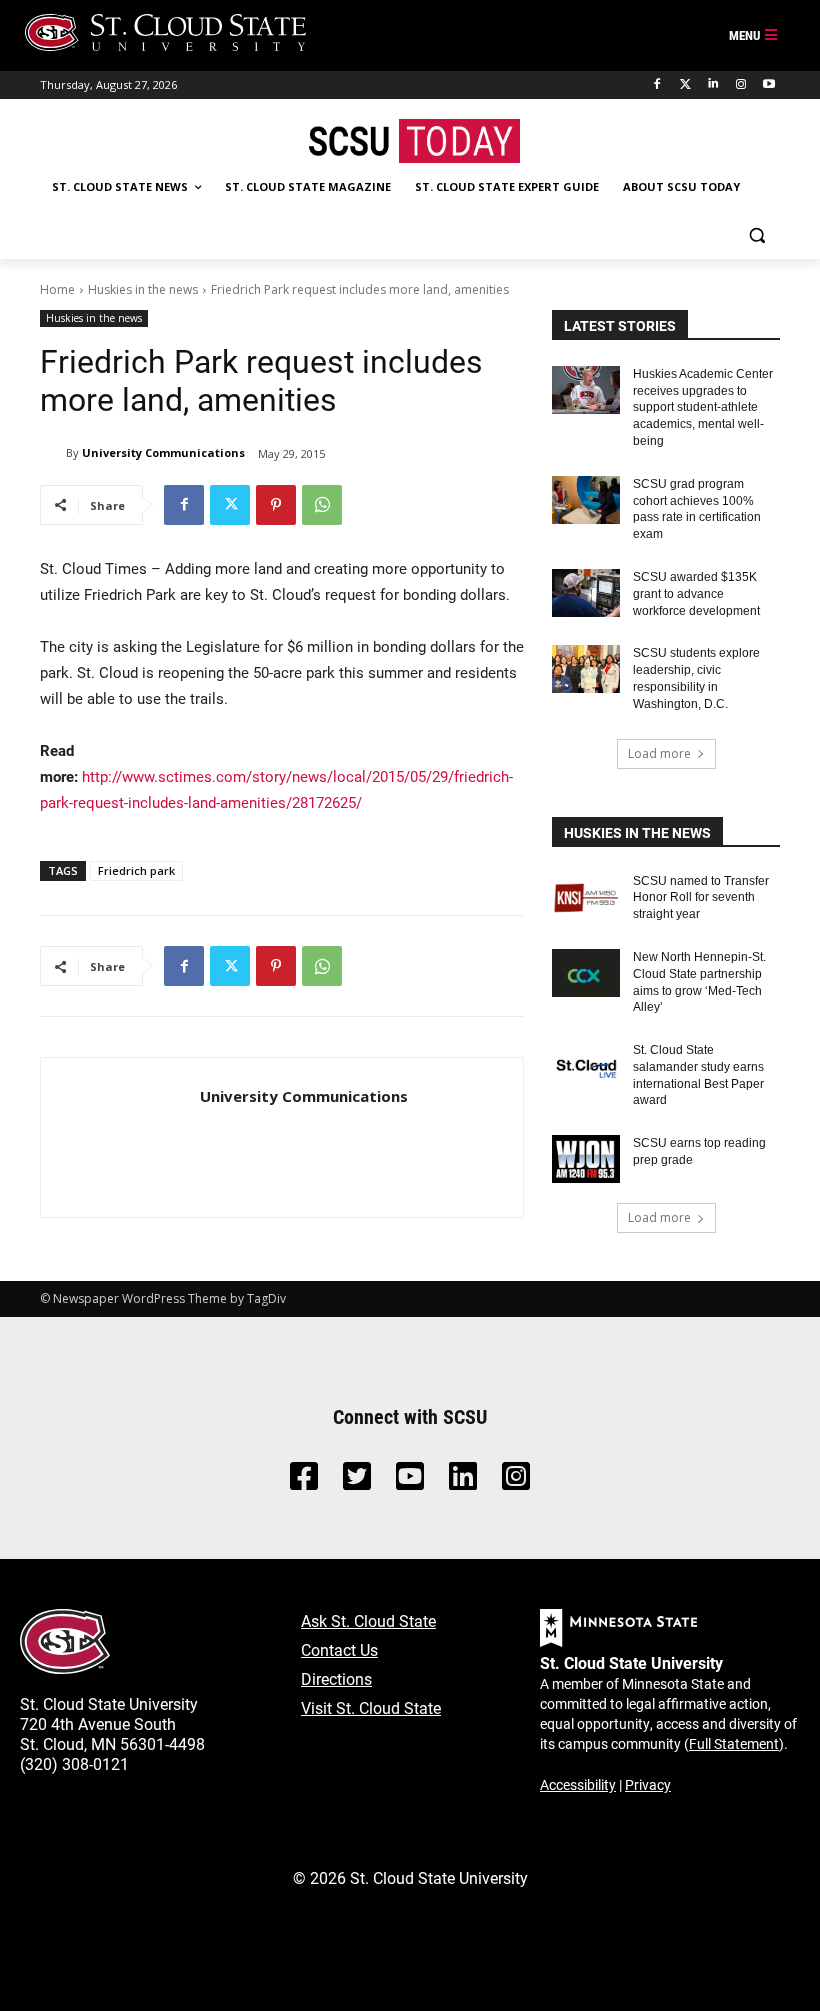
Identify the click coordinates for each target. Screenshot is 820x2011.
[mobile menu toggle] (754, 36)
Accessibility (578, 1784)
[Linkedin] (713, 84)
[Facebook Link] (304, 1481)
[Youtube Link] (410, 1481)
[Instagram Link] (516, 1481)
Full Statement (734, 1743)
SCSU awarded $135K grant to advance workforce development (696, 594)
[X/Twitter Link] (357, 1481)
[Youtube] (768, 84)
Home (57, 289)
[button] (756, 235)
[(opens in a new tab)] (586, 897)
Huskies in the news (143, 289)
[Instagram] (740, 84)
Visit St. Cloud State (371, 1707)
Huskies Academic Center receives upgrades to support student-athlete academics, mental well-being (703, 407)
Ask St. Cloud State (368, 1620)
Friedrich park (136, 870)
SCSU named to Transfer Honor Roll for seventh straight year (701, 898)
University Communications (163, 452)
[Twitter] (685, 84)
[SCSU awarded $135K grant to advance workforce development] (586, 593)
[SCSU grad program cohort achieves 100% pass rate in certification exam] (586, 500)
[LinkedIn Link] (463, 1481)
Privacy (648, 1784)
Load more (659, 753)
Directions (336, 1678)
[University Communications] (53, 453)
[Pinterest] (276, 505)
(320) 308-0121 (74, 1763)
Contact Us (339, 1649)
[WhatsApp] (322, 505)
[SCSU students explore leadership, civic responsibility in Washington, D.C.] (586, 669)
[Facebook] (657, 84)
